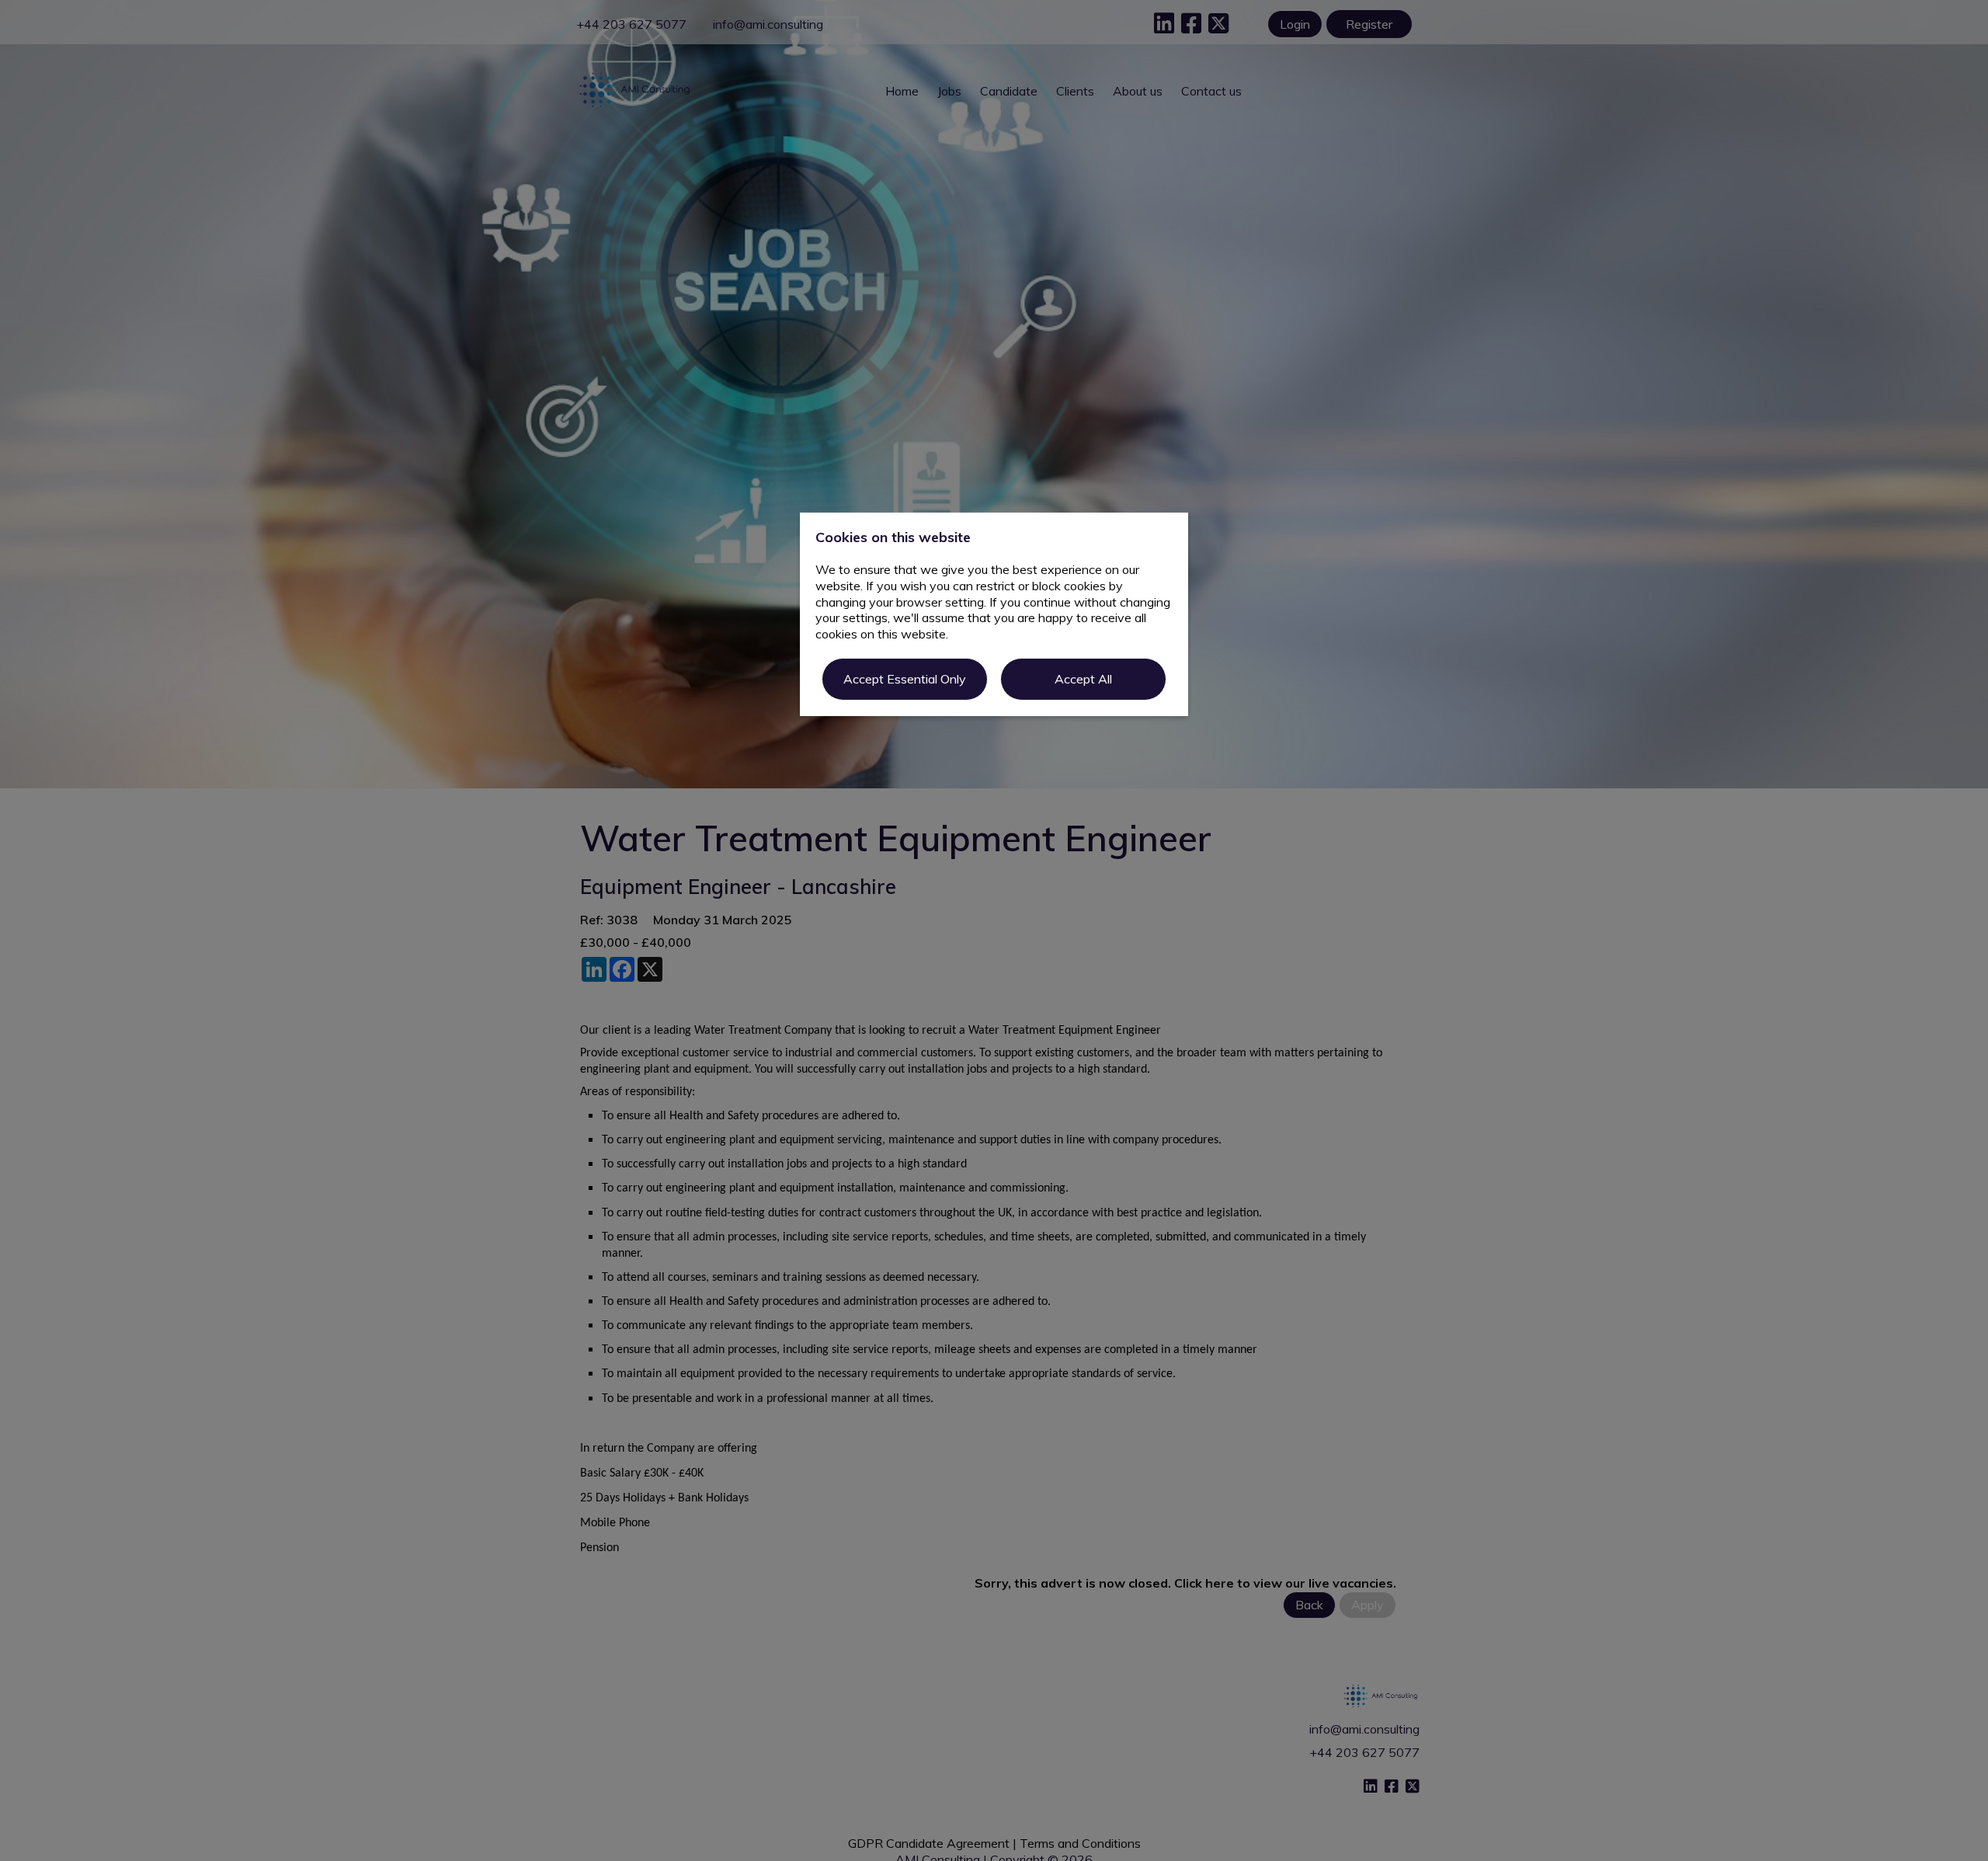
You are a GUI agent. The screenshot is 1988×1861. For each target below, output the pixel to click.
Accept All (1083, 679)
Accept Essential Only (905, 679)
